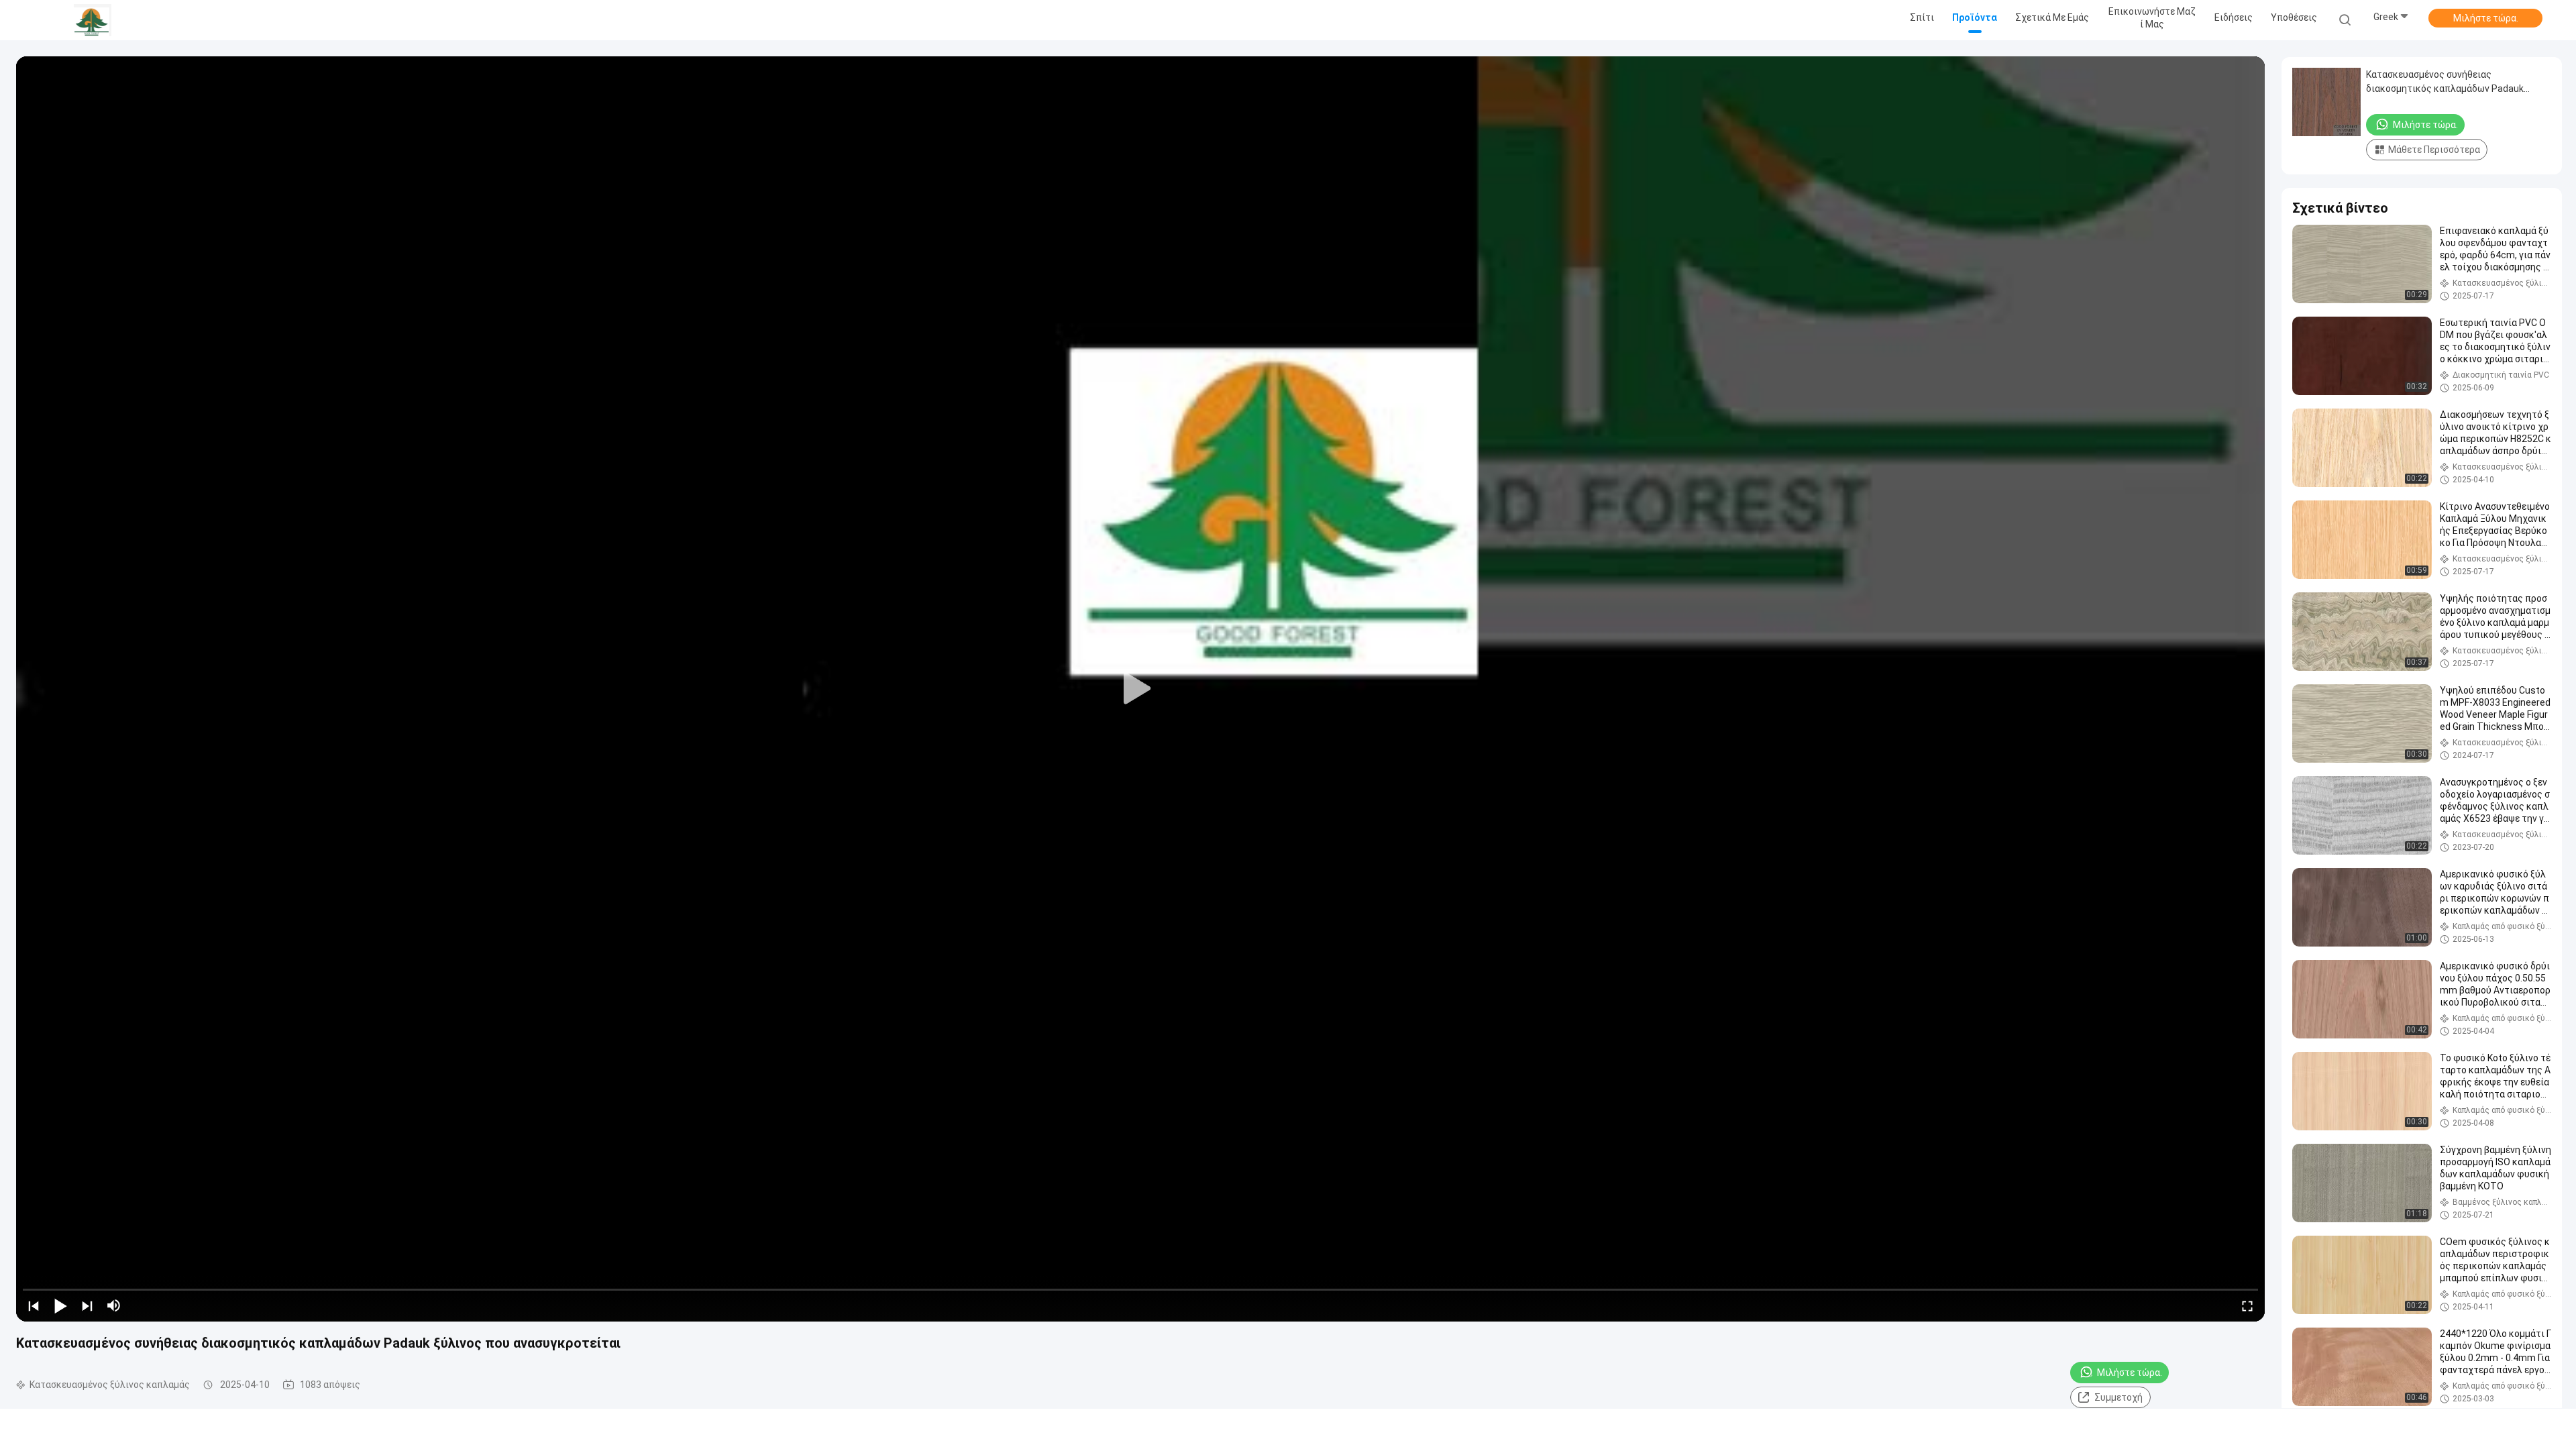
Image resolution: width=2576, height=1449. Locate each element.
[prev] (34, 1305)
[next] (87, 1305)
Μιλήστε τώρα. (2486, 18)
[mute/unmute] (114, 1305)
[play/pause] (60, 1305)
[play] (1140, 689)
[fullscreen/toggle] (2247, 1305)
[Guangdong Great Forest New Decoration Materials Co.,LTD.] (93, 20)
